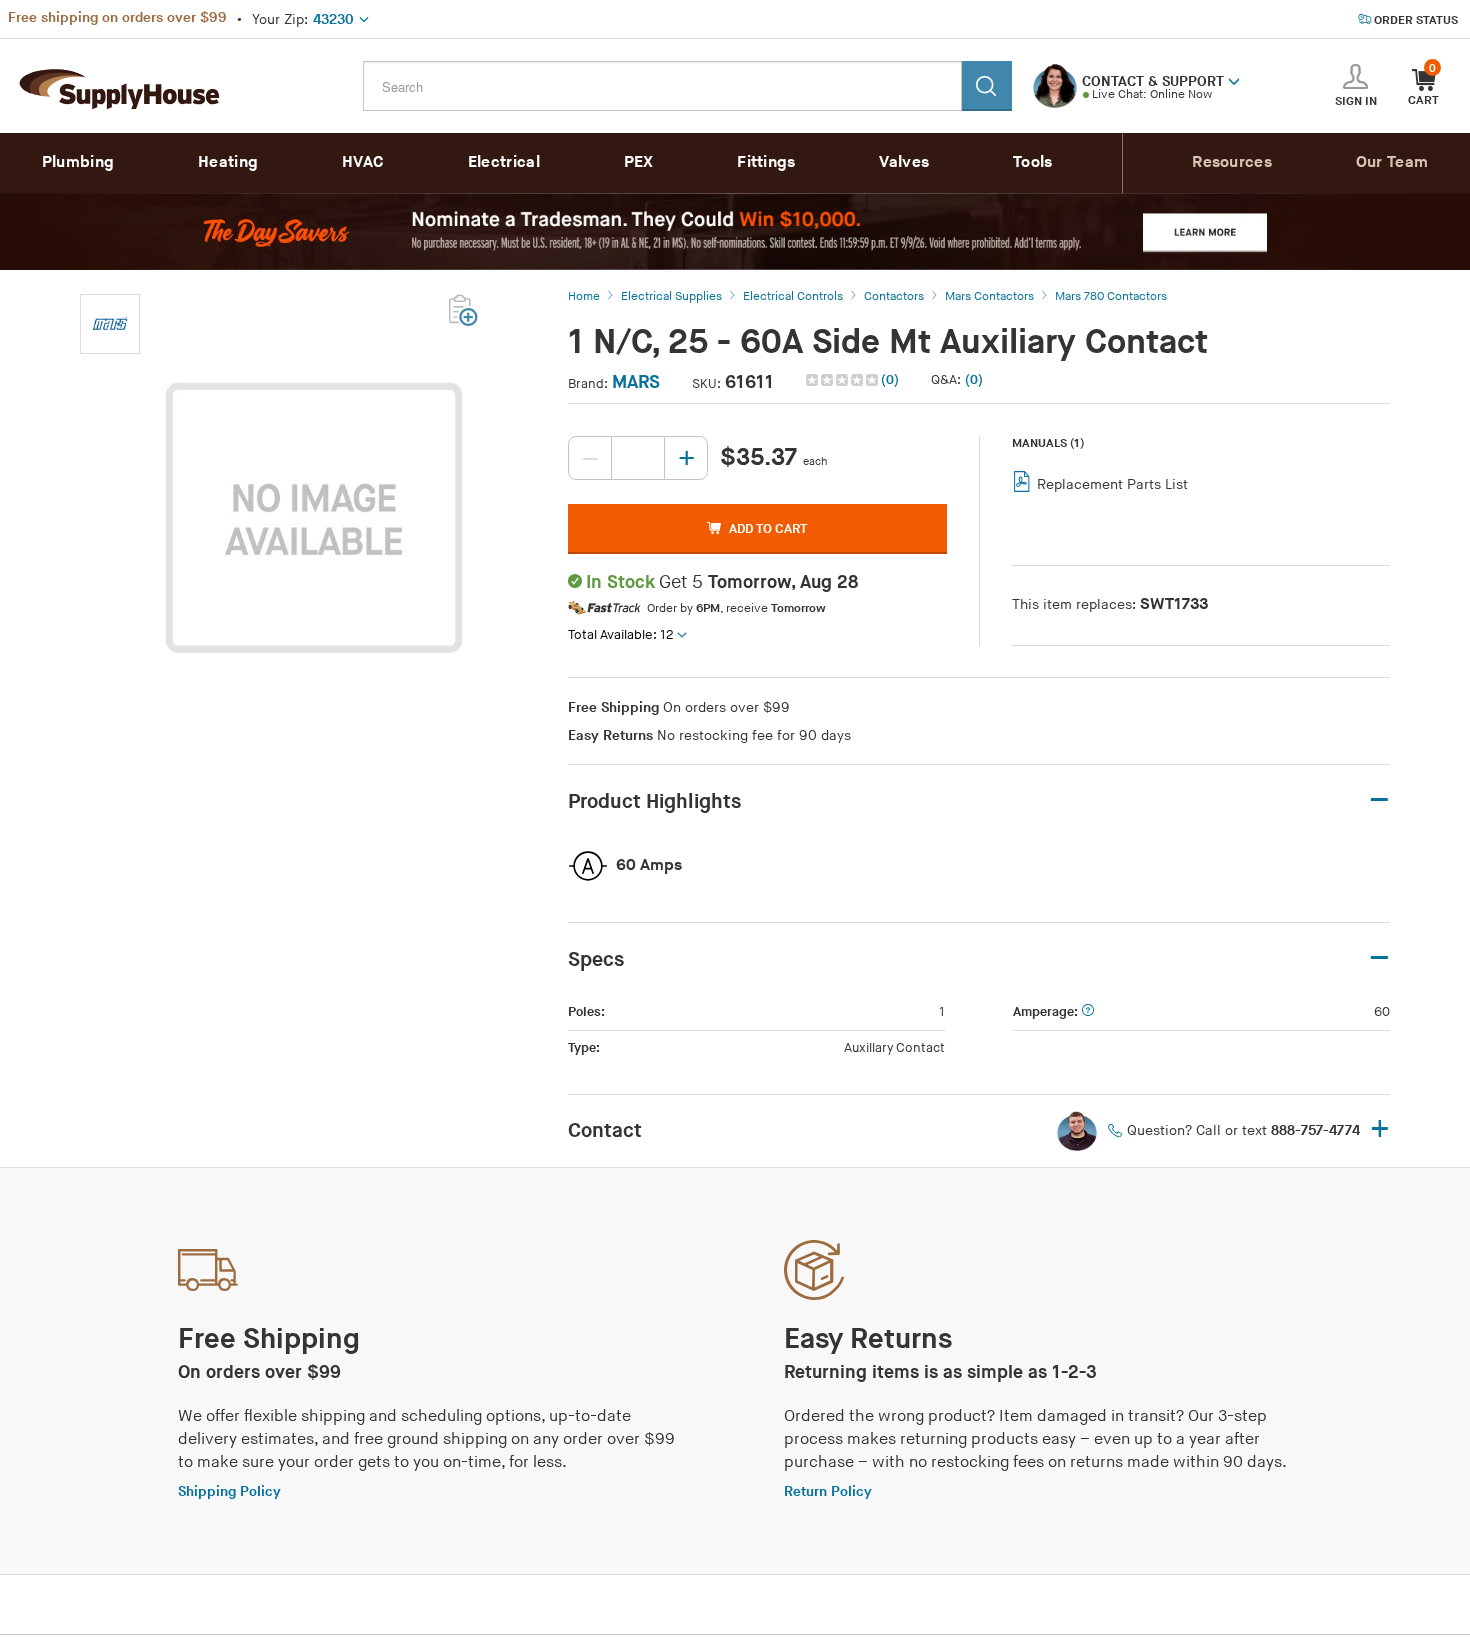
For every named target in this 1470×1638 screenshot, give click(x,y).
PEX (639, 162)
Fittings (766, 162)
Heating (228, 162)
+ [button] (1380, 1130)
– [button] (1379, 800)
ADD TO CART (768, 529)
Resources (1232, 162)
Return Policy (828, 1491)
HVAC (363, 162)
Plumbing (78, 162)
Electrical (504, 162)
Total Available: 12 (621, 635)
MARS (636, 382)
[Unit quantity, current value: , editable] (638, 458)
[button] (1234, 80)
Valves (904, 162)
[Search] (987, 86)
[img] (843, 380)
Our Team (1392, 162)
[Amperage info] (1088, 1012)
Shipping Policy (229, 1491)
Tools (1033, 162)
